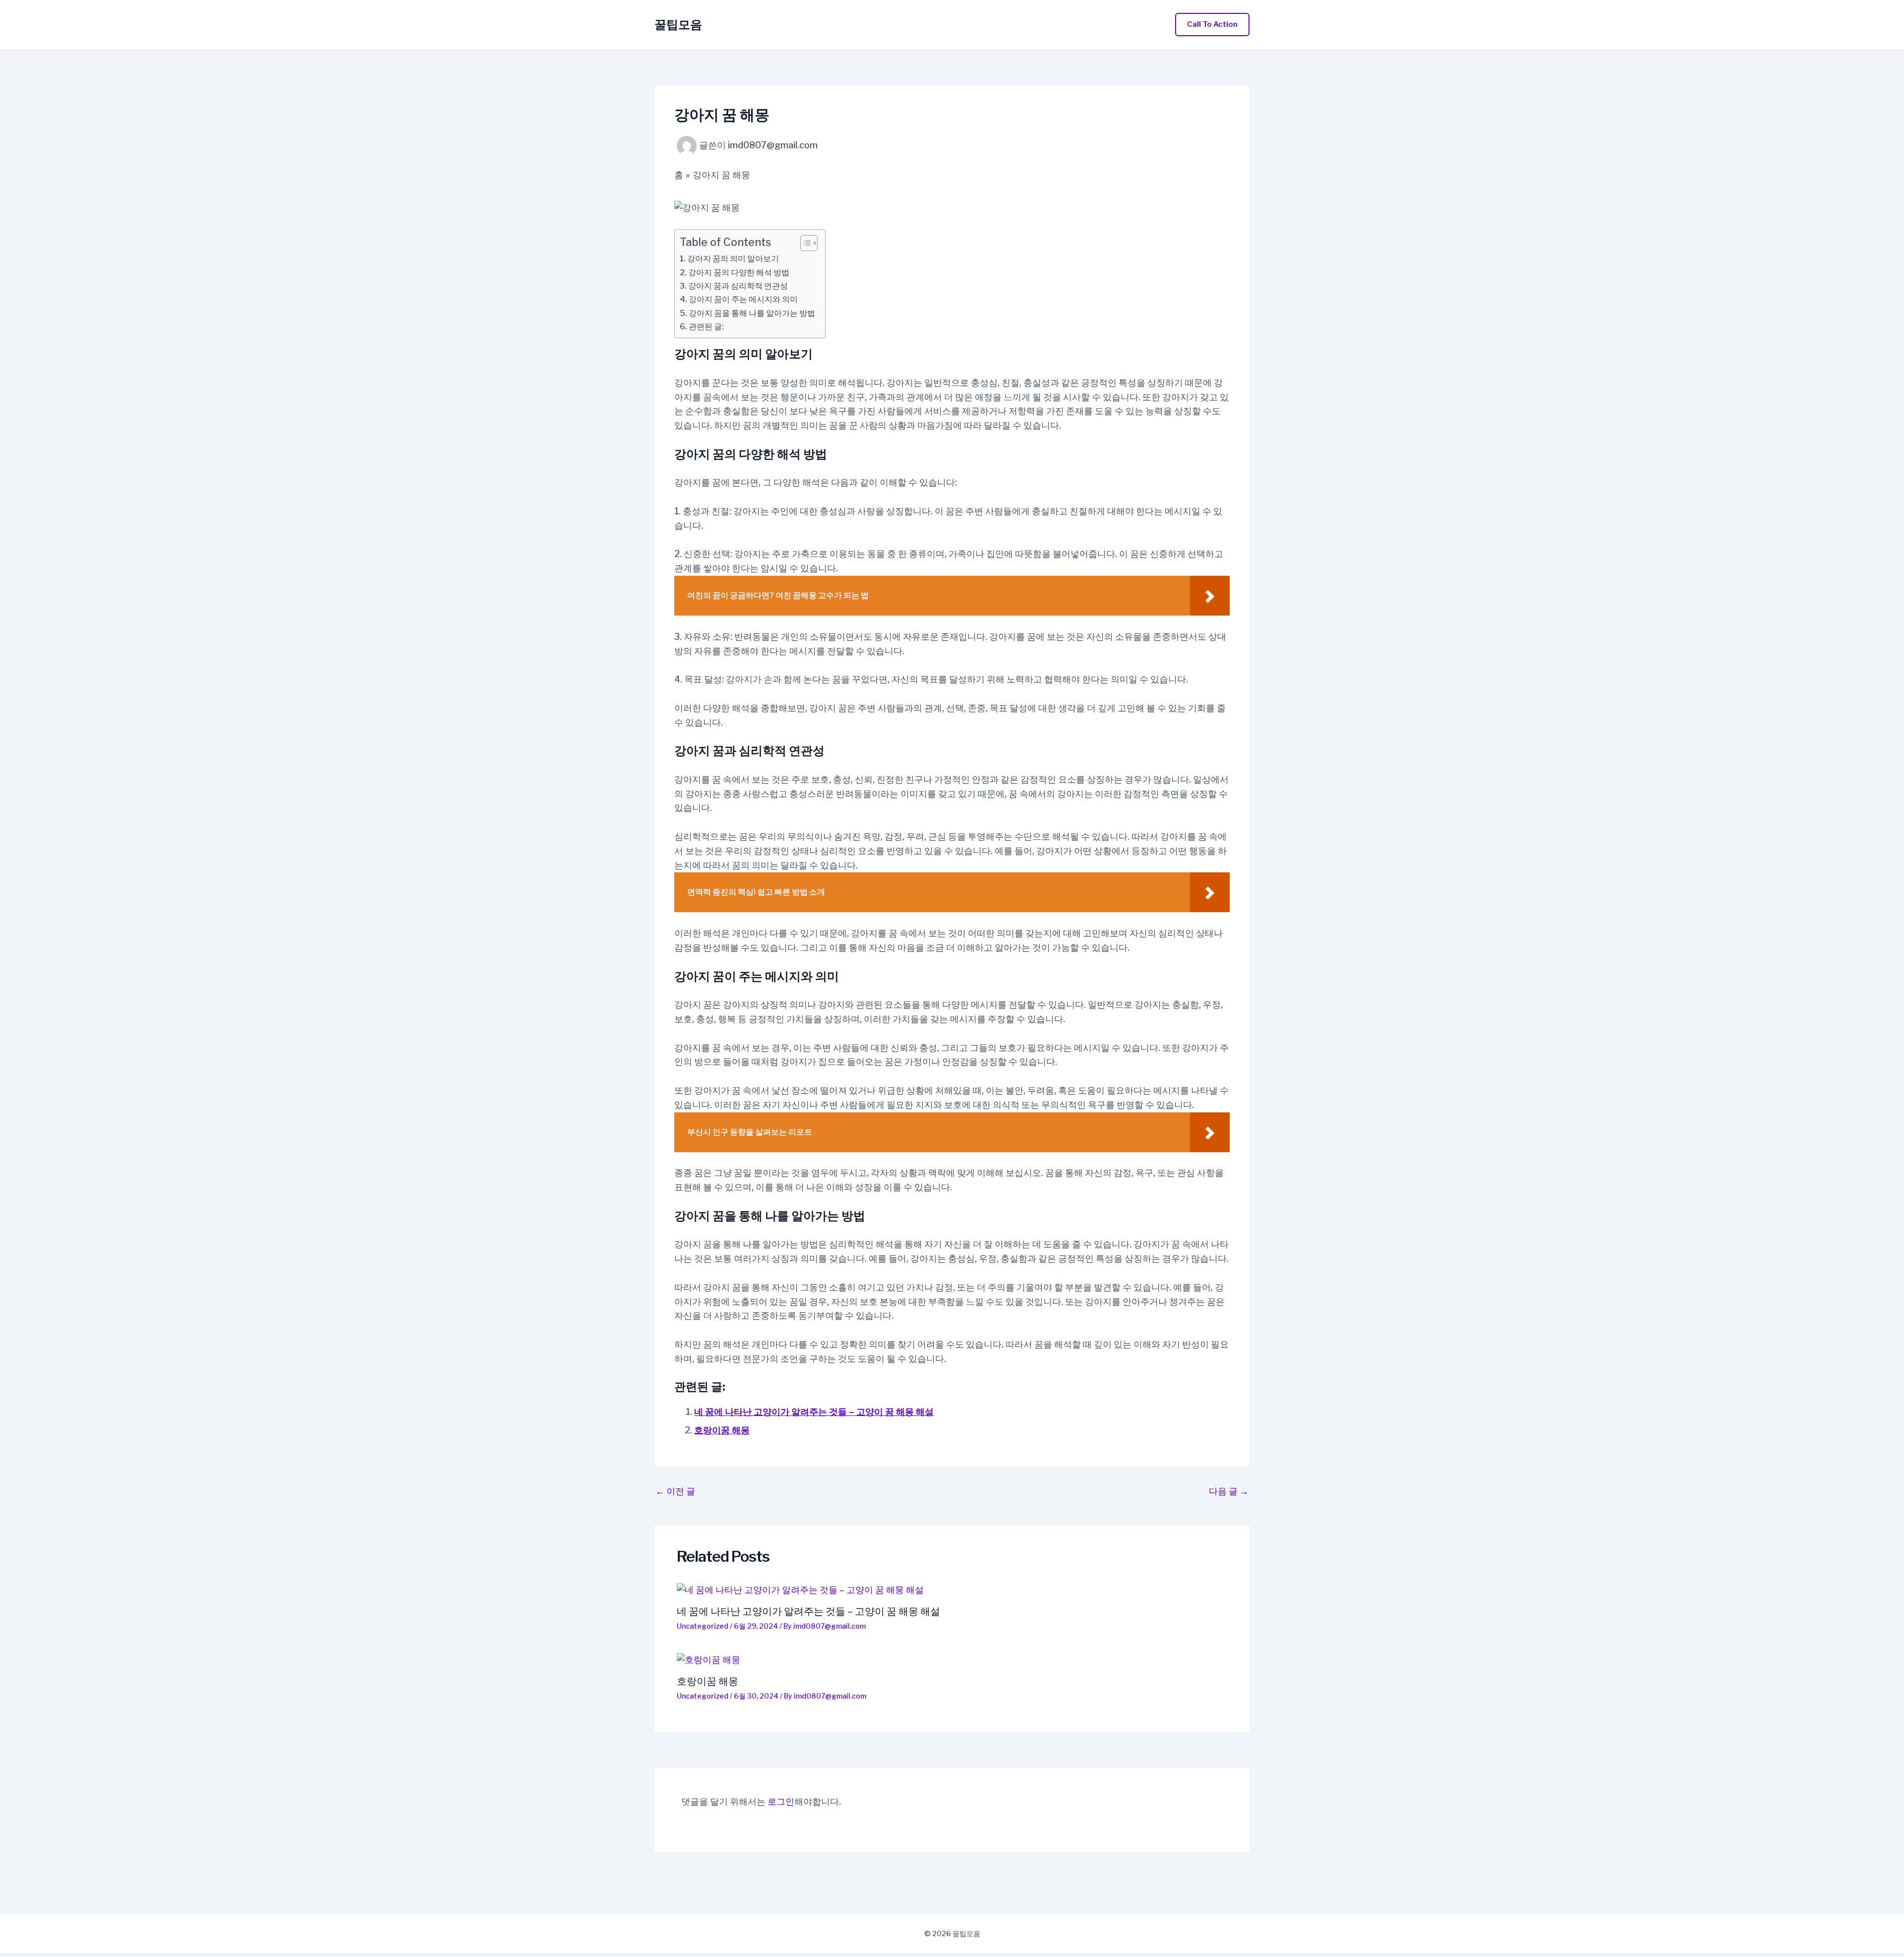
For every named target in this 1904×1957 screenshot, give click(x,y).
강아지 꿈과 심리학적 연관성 (738, 286)
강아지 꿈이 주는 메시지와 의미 (743, 299)
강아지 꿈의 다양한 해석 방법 (739, 272)
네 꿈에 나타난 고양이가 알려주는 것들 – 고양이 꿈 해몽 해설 (814, 1412)
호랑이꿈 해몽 (722, 1430)
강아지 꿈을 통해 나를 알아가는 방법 (752, 313)
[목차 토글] (804, 243)
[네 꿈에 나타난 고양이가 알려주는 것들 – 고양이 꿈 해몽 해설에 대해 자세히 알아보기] (952, 1590)
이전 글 (675, 1491)
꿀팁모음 (678, 25)
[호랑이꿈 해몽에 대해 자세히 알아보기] (952, 1660)
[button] (1212, 25)
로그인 (781, 1802)
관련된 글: (706, 326)
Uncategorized (703, 1626)
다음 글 (1229, 1491)
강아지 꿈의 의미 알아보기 (733, 258)
